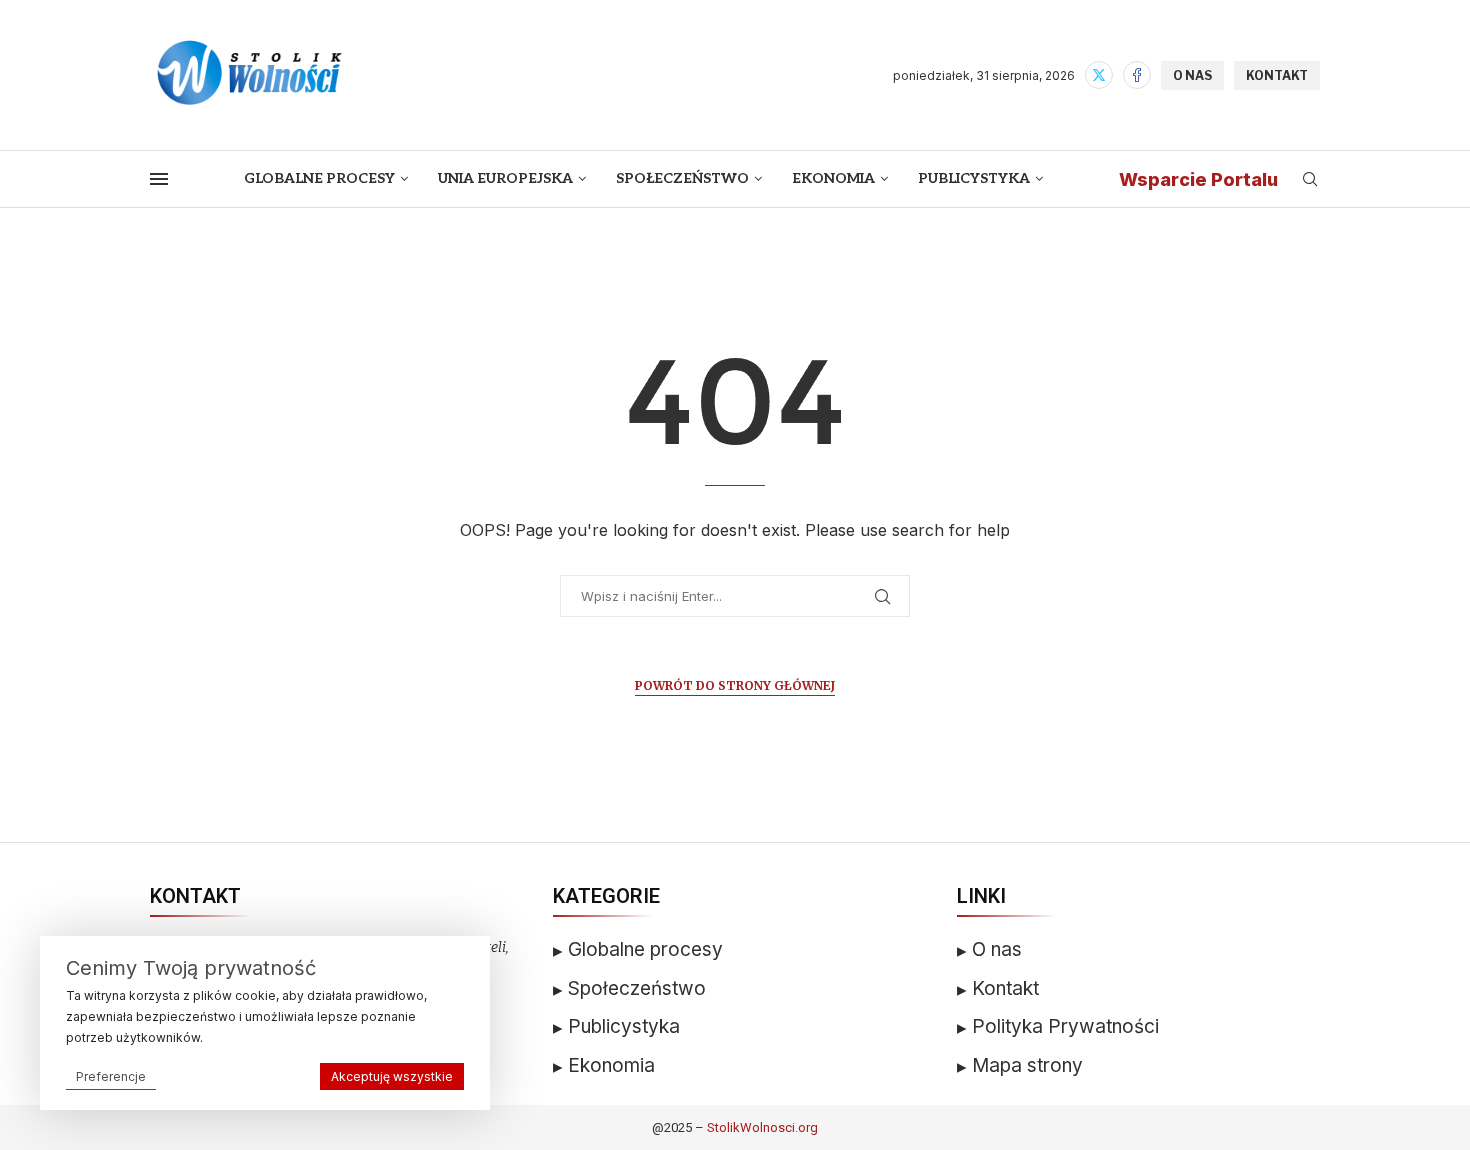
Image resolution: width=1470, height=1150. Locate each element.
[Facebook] (1137, 75)
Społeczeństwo (682, 178)
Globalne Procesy (319, 178)
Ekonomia (833, 178)
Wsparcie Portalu (1198, 179)
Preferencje (111, 1076)
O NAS (1192, 75)
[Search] (1310, 180)
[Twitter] (1099, 75)
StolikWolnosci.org (762, 1127)
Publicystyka (974, 178)
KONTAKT (1277, 75)
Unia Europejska (505, 178)
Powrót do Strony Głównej (735, 685)
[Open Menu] (159, 179)
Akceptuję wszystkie (392, 1076)
